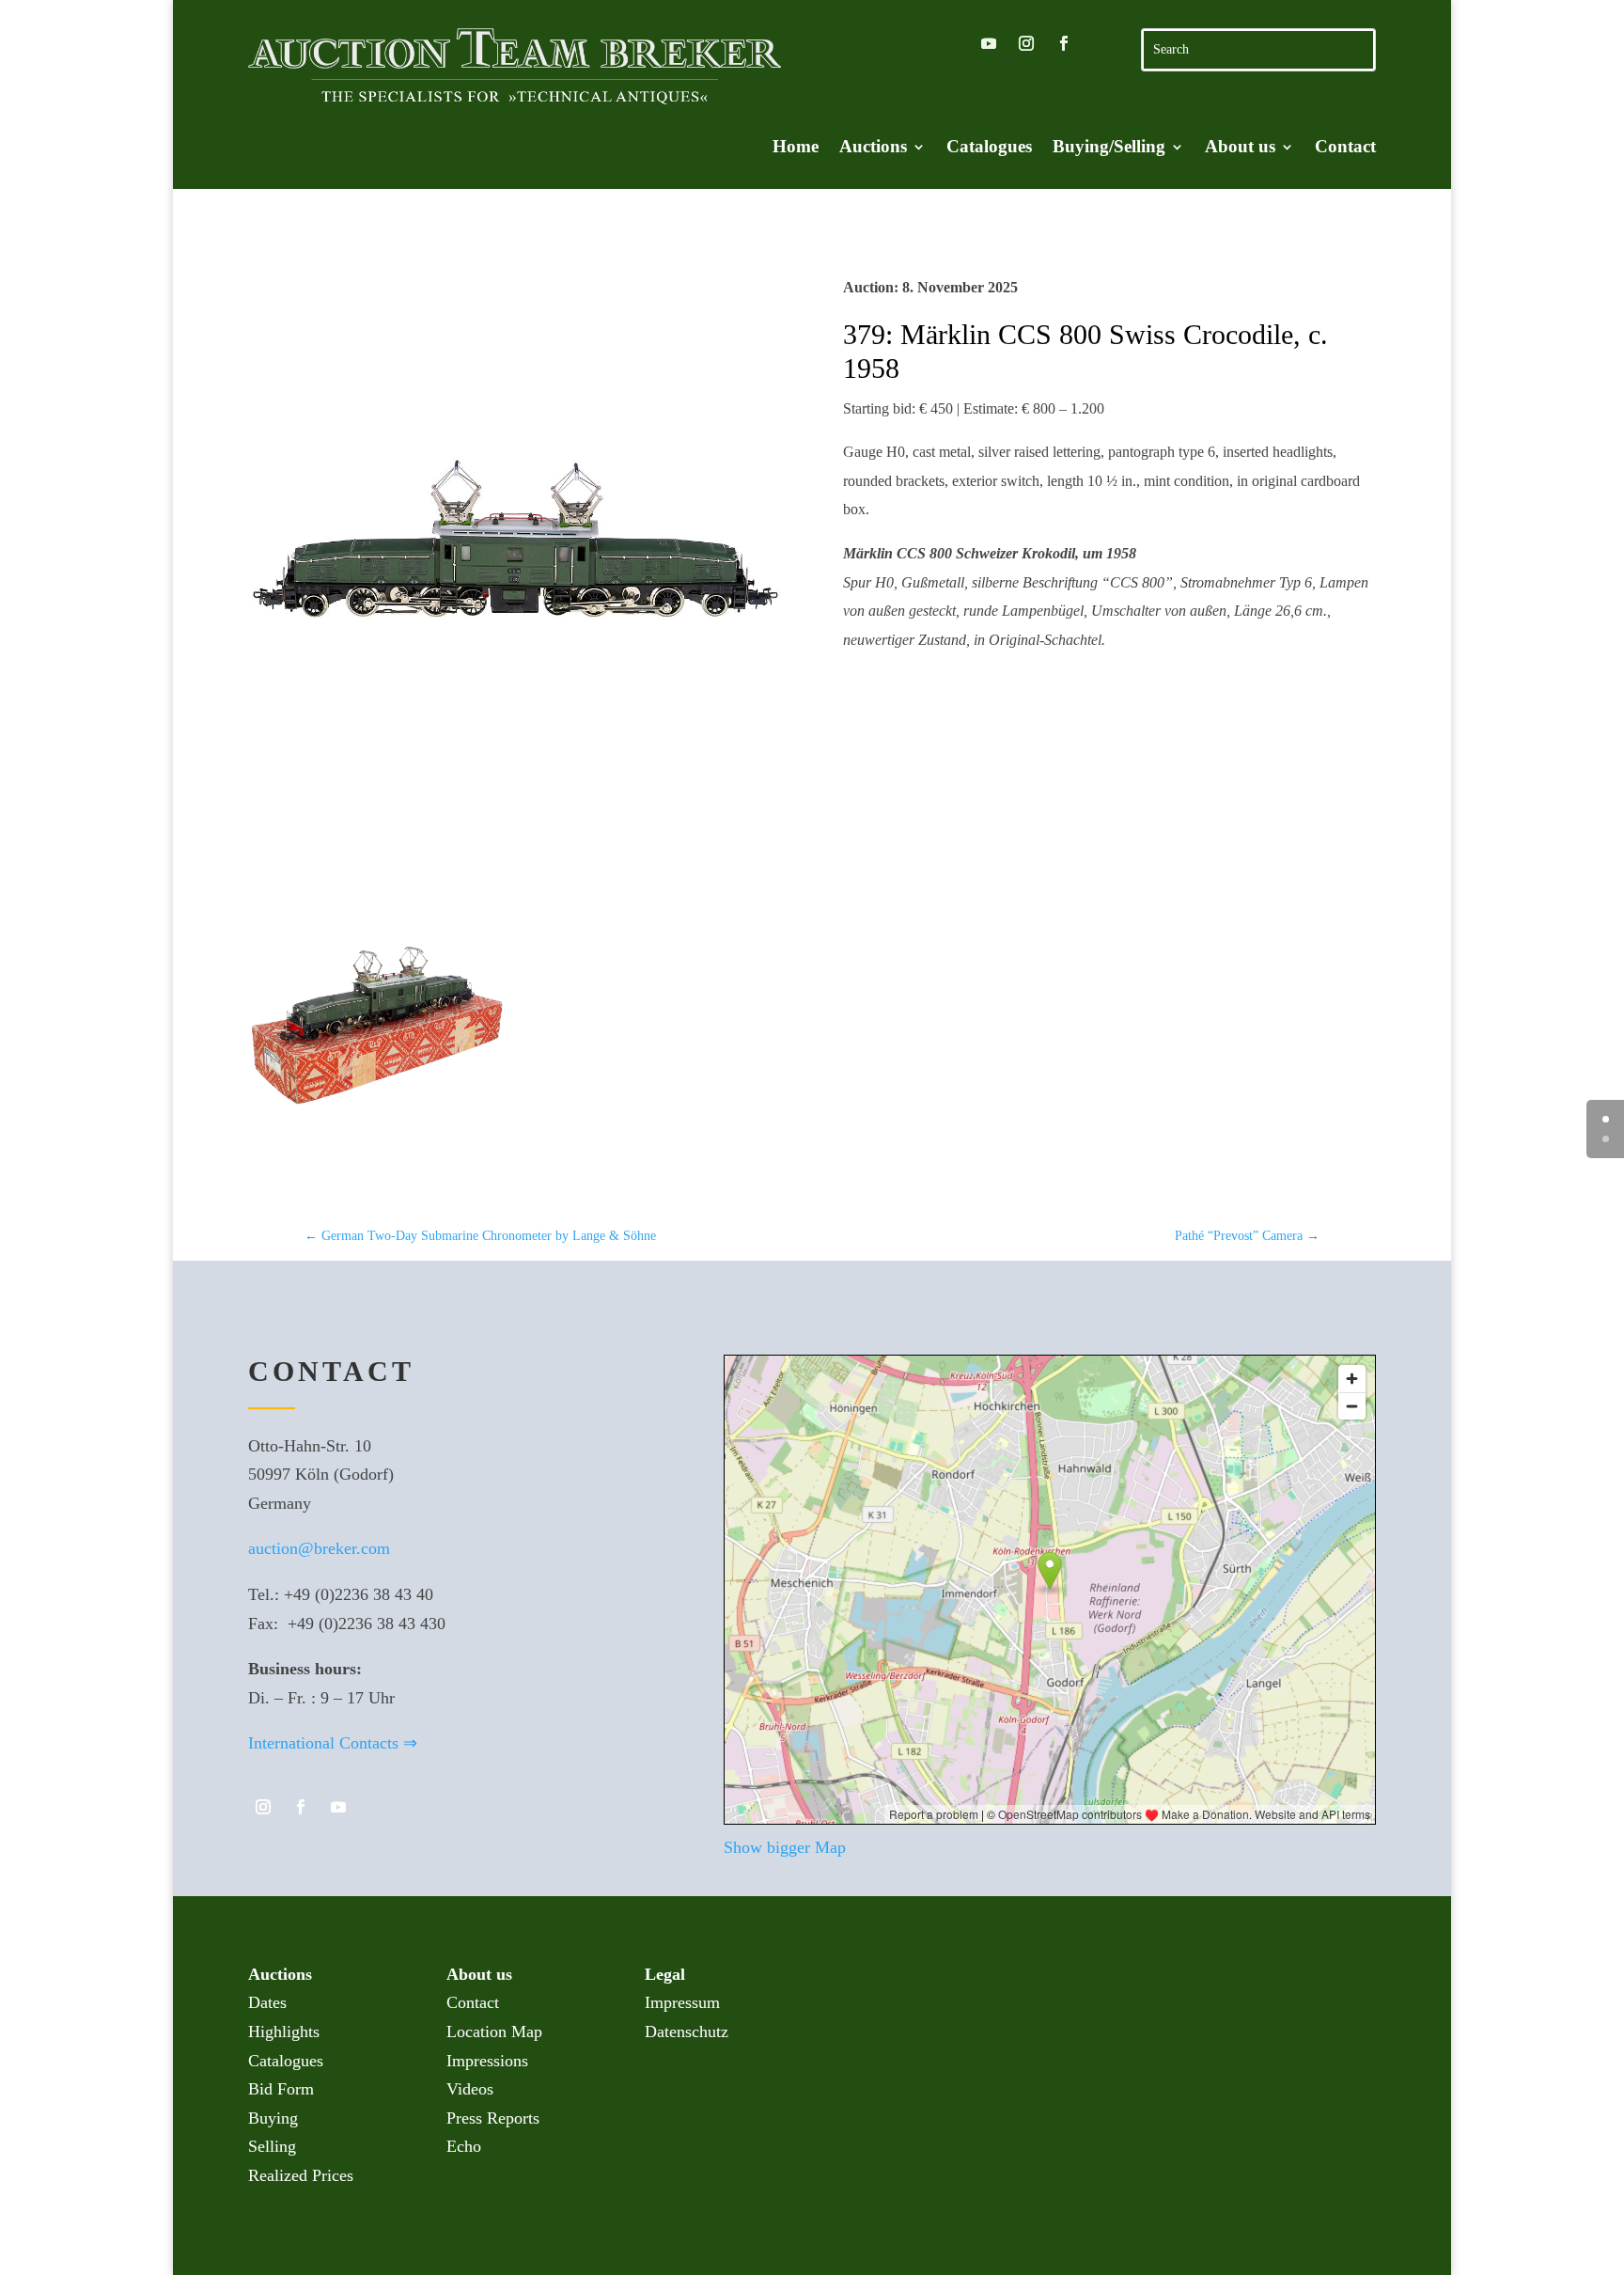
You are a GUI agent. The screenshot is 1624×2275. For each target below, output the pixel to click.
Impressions (487, 2061)
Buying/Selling (1109, 148)
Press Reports (493, 2118)
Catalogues (989, 148)
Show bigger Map (785, 1847)
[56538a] (376, 1154)
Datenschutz (687, 2032)
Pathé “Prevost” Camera (1247, 1236)
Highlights (284, 2032)
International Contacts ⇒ (333, 1743)
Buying (273, 2118)
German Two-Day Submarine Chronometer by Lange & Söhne (480, 1236)
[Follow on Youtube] (989, 43)
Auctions (873, 148)
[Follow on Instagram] (1026, 43)
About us (1240, 148)
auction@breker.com (319, 1548)
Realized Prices (301, 2175)
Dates (267, 2002)
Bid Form (281, 2089)
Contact (1345, 148)
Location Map (494, 2032)
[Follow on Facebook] (1064, 43)
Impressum (682, 2002)
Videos (470, 2089)
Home (796, 148)
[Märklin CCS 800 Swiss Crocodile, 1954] (515, 540)
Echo (464, 2146)
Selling (272, 2146)
